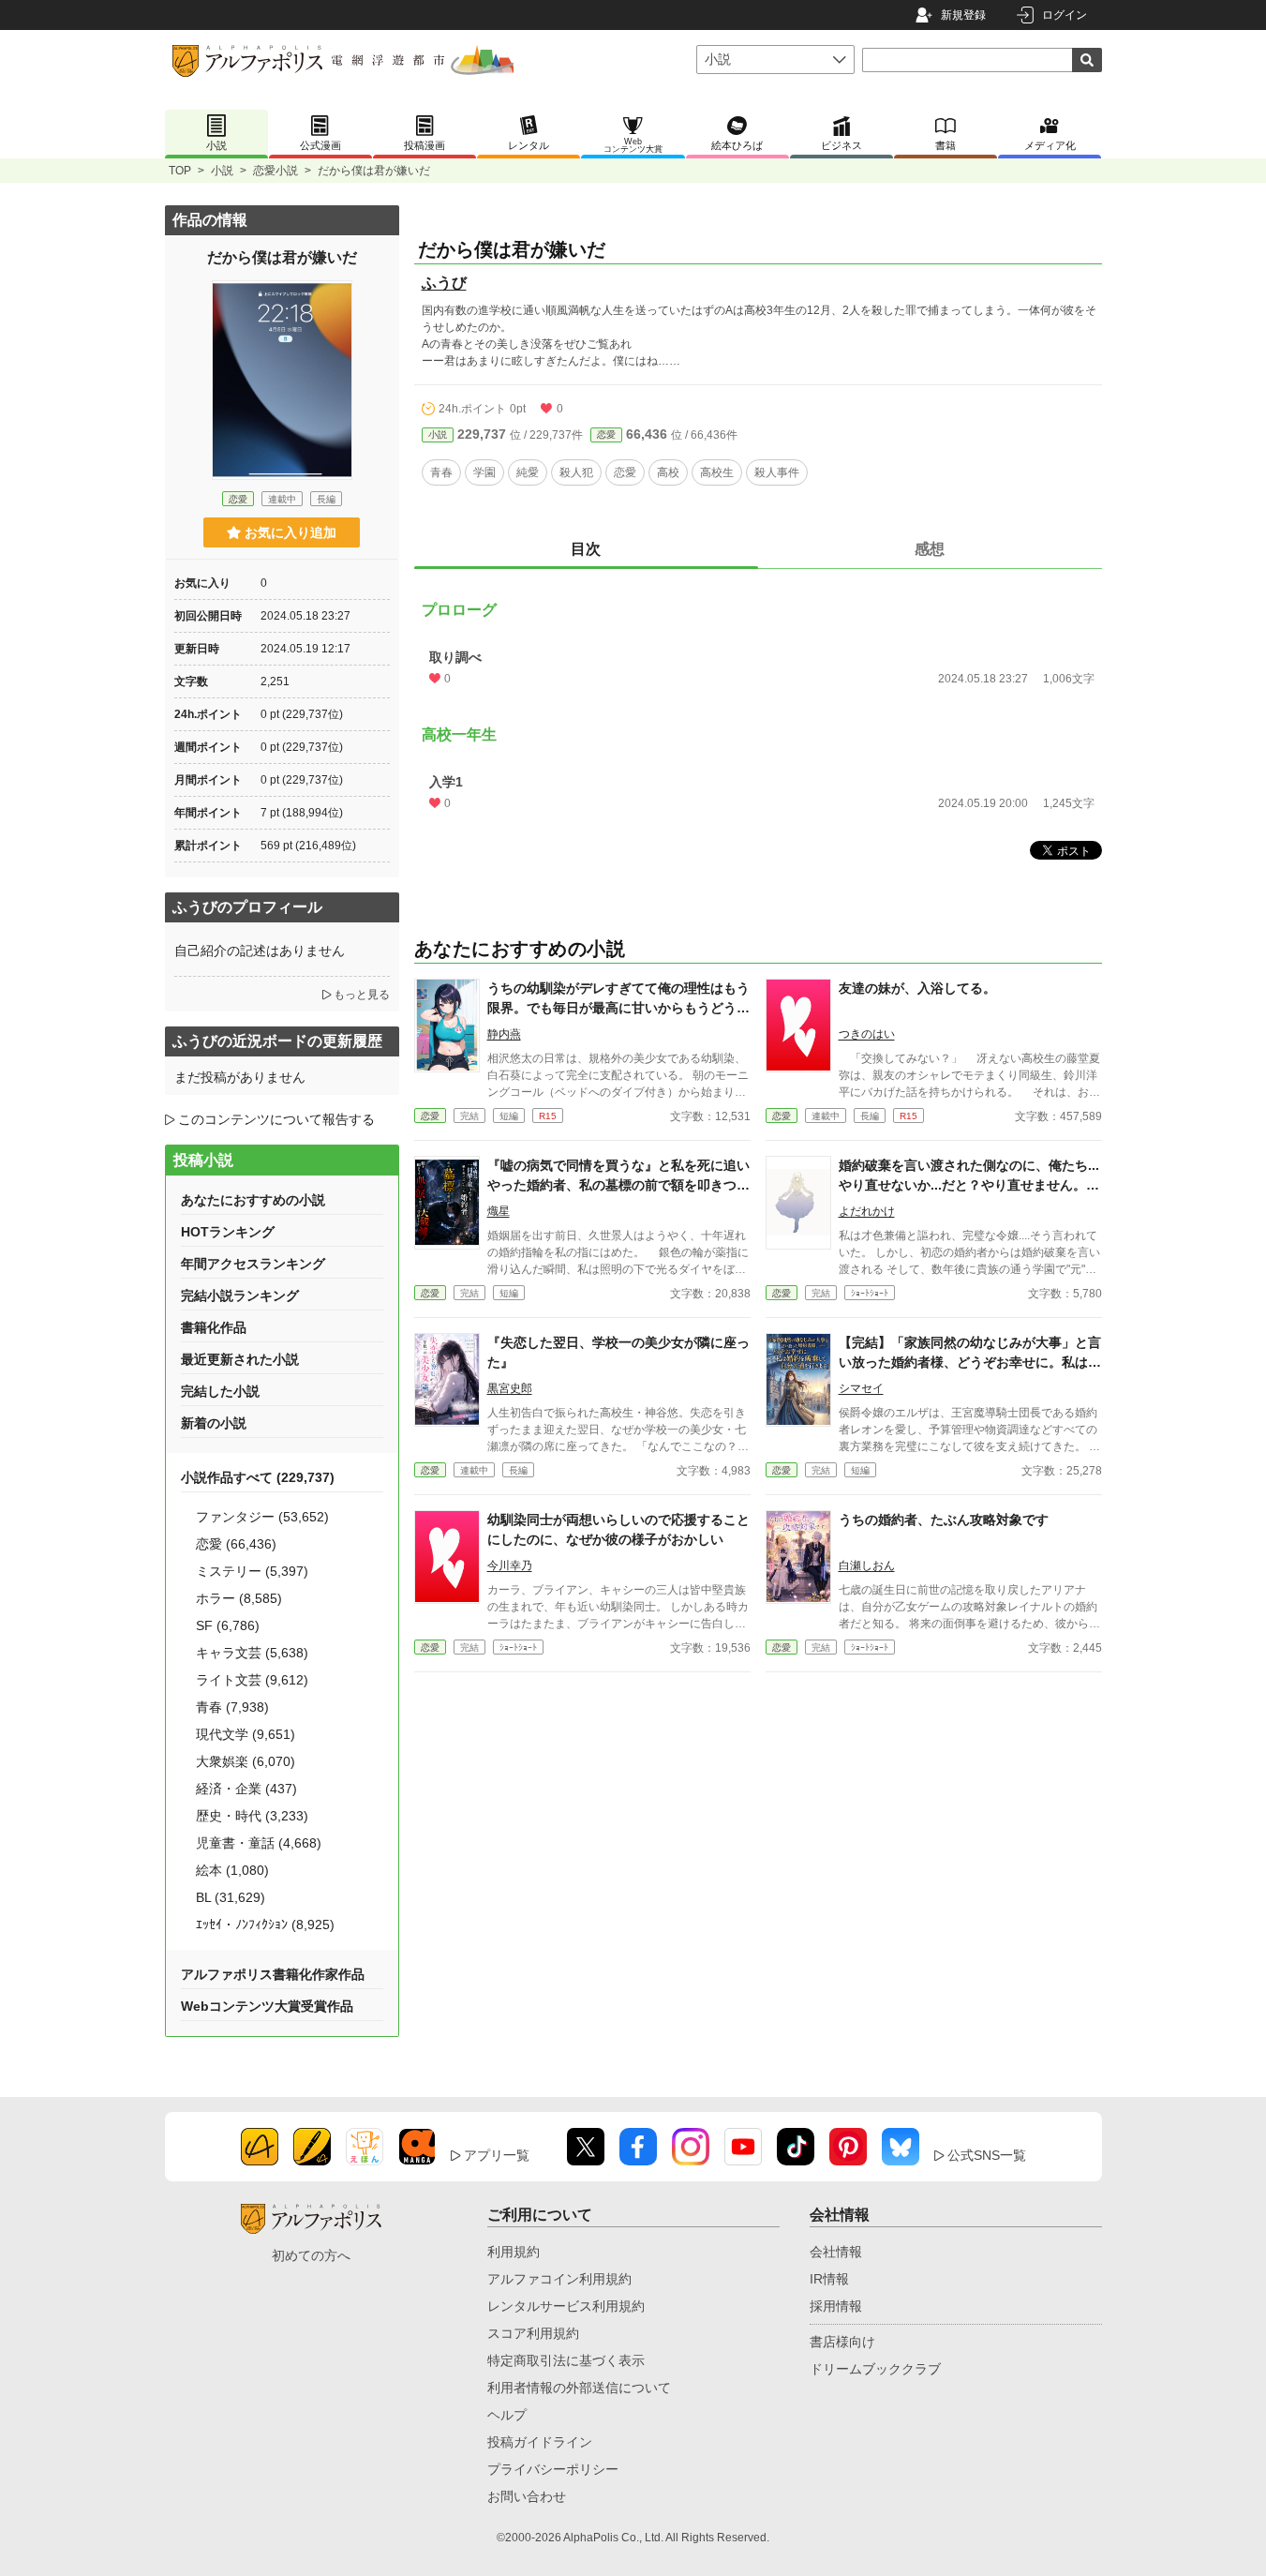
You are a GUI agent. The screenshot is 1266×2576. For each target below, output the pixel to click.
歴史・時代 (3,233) (252, 1816)
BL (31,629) (231, 1897)
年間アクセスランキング (253, 1264)
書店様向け (842, 2342)
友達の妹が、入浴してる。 (917, 988)
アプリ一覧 (497, 2155)
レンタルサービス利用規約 (566, 2306)
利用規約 (514, 2252)
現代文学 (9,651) (246, 1734)
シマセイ (861, 1388)
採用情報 (836, 2306)
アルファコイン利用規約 (559, 2279)
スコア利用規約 (533, 2333)
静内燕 (504, 1034)
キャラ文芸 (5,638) (252, 1653)
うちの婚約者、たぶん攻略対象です (944, 1520)
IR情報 (829, 2279)
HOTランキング (228, 1232)
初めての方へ (311, 2255)
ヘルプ (507, 2415)
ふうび (444, 283)
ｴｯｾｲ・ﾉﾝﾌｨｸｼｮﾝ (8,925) (265, 1925)
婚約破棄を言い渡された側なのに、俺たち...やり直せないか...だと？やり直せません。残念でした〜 (969, 1185)
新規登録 (963, 15)
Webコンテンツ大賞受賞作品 (267, 2006)
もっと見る (362, 995)
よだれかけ (867, 1211)
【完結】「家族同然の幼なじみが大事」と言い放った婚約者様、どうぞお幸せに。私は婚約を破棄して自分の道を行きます (970, 1362)
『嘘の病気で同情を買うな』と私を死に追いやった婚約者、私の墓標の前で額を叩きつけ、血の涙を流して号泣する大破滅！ (618, 1185)
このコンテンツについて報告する (276, 1119)
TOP (180, 171)
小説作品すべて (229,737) (258, 1477)
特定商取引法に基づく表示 (566, 2360)
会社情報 (836, 2252)
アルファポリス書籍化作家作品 (273, 1974)
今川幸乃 (510, 1565)
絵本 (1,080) (232, 1870)
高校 (668, 472)
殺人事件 (777, 472)
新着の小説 (214, 1423)
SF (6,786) (228, 1625)
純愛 (528, 472)
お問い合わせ (527, 2496)
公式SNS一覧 (987, 2155)
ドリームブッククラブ (875, 2369)
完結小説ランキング (240, 1295)
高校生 (717, 472)
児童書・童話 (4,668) (259, 1843)
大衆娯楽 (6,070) (246, 1761)
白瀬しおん (867, 1565)
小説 (222, 171)
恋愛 (606, 434)
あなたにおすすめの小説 (253, 1200)
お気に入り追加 (290, 532)
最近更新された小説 (240, 1359)
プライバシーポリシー (553, 2469)
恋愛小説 (276, 171)
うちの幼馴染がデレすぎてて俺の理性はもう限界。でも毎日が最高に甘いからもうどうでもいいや (618, 1008)
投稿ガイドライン (540, 2442)
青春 (441, 472)
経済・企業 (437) (246, 1789)
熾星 (499, 1211)
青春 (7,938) (232, 1707)
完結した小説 (220, 1391)
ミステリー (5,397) (252, 1571)
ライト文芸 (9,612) (252, 1680)
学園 (484, 472)
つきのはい (867, 1034)
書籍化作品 (214, 1327)
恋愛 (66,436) (236, 1544)
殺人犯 (576, 472)
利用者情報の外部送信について (579, 2388)
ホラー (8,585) (239, 1598)
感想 (930, 549)
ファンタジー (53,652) (262, 1517)
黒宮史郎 (510, 1388)
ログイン (1065, 15)
